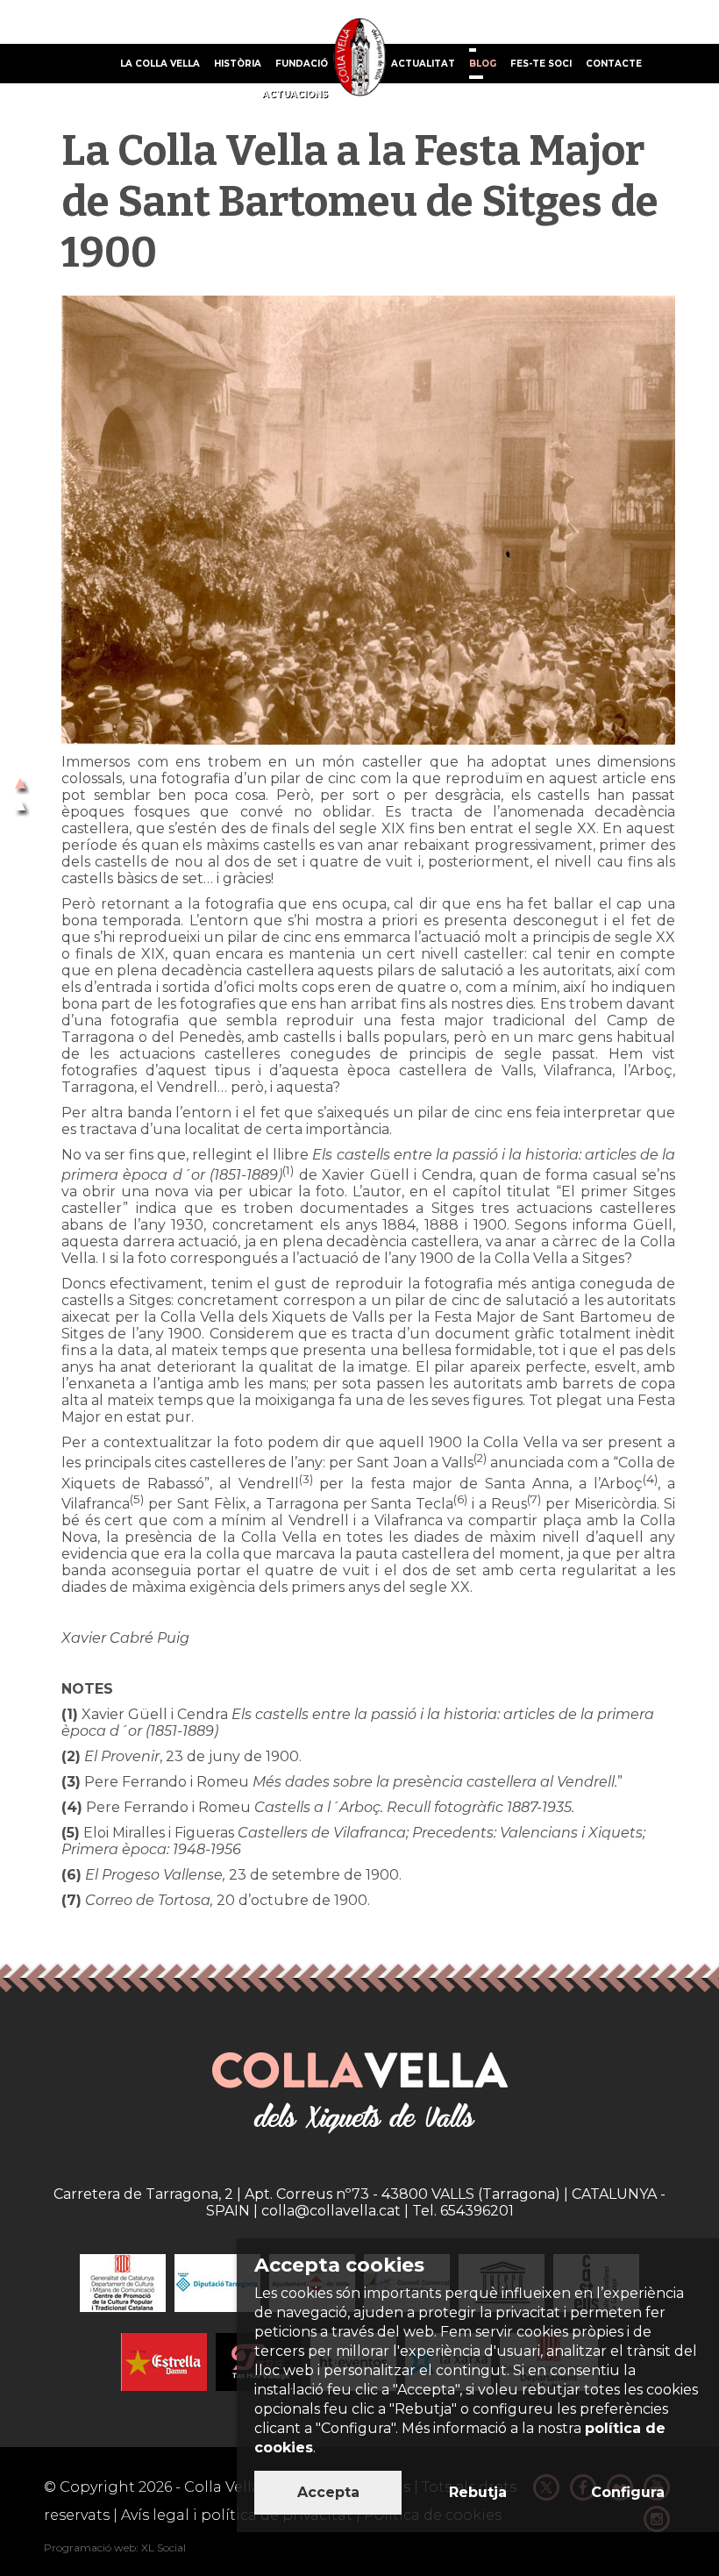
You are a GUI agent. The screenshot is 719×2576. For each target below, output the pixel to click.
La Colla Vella (160, 64)
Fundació (302, 64)
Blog (483, 64)
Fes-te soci (541, 64)
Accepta (328, 2492)
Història (238, 64)
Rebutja (478, 2492)
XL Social (164, 2547)
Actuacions (295, 94)
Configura (628, 2492)
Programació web (90, 2547)
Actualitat (423, 64)
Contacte (614, 64)
